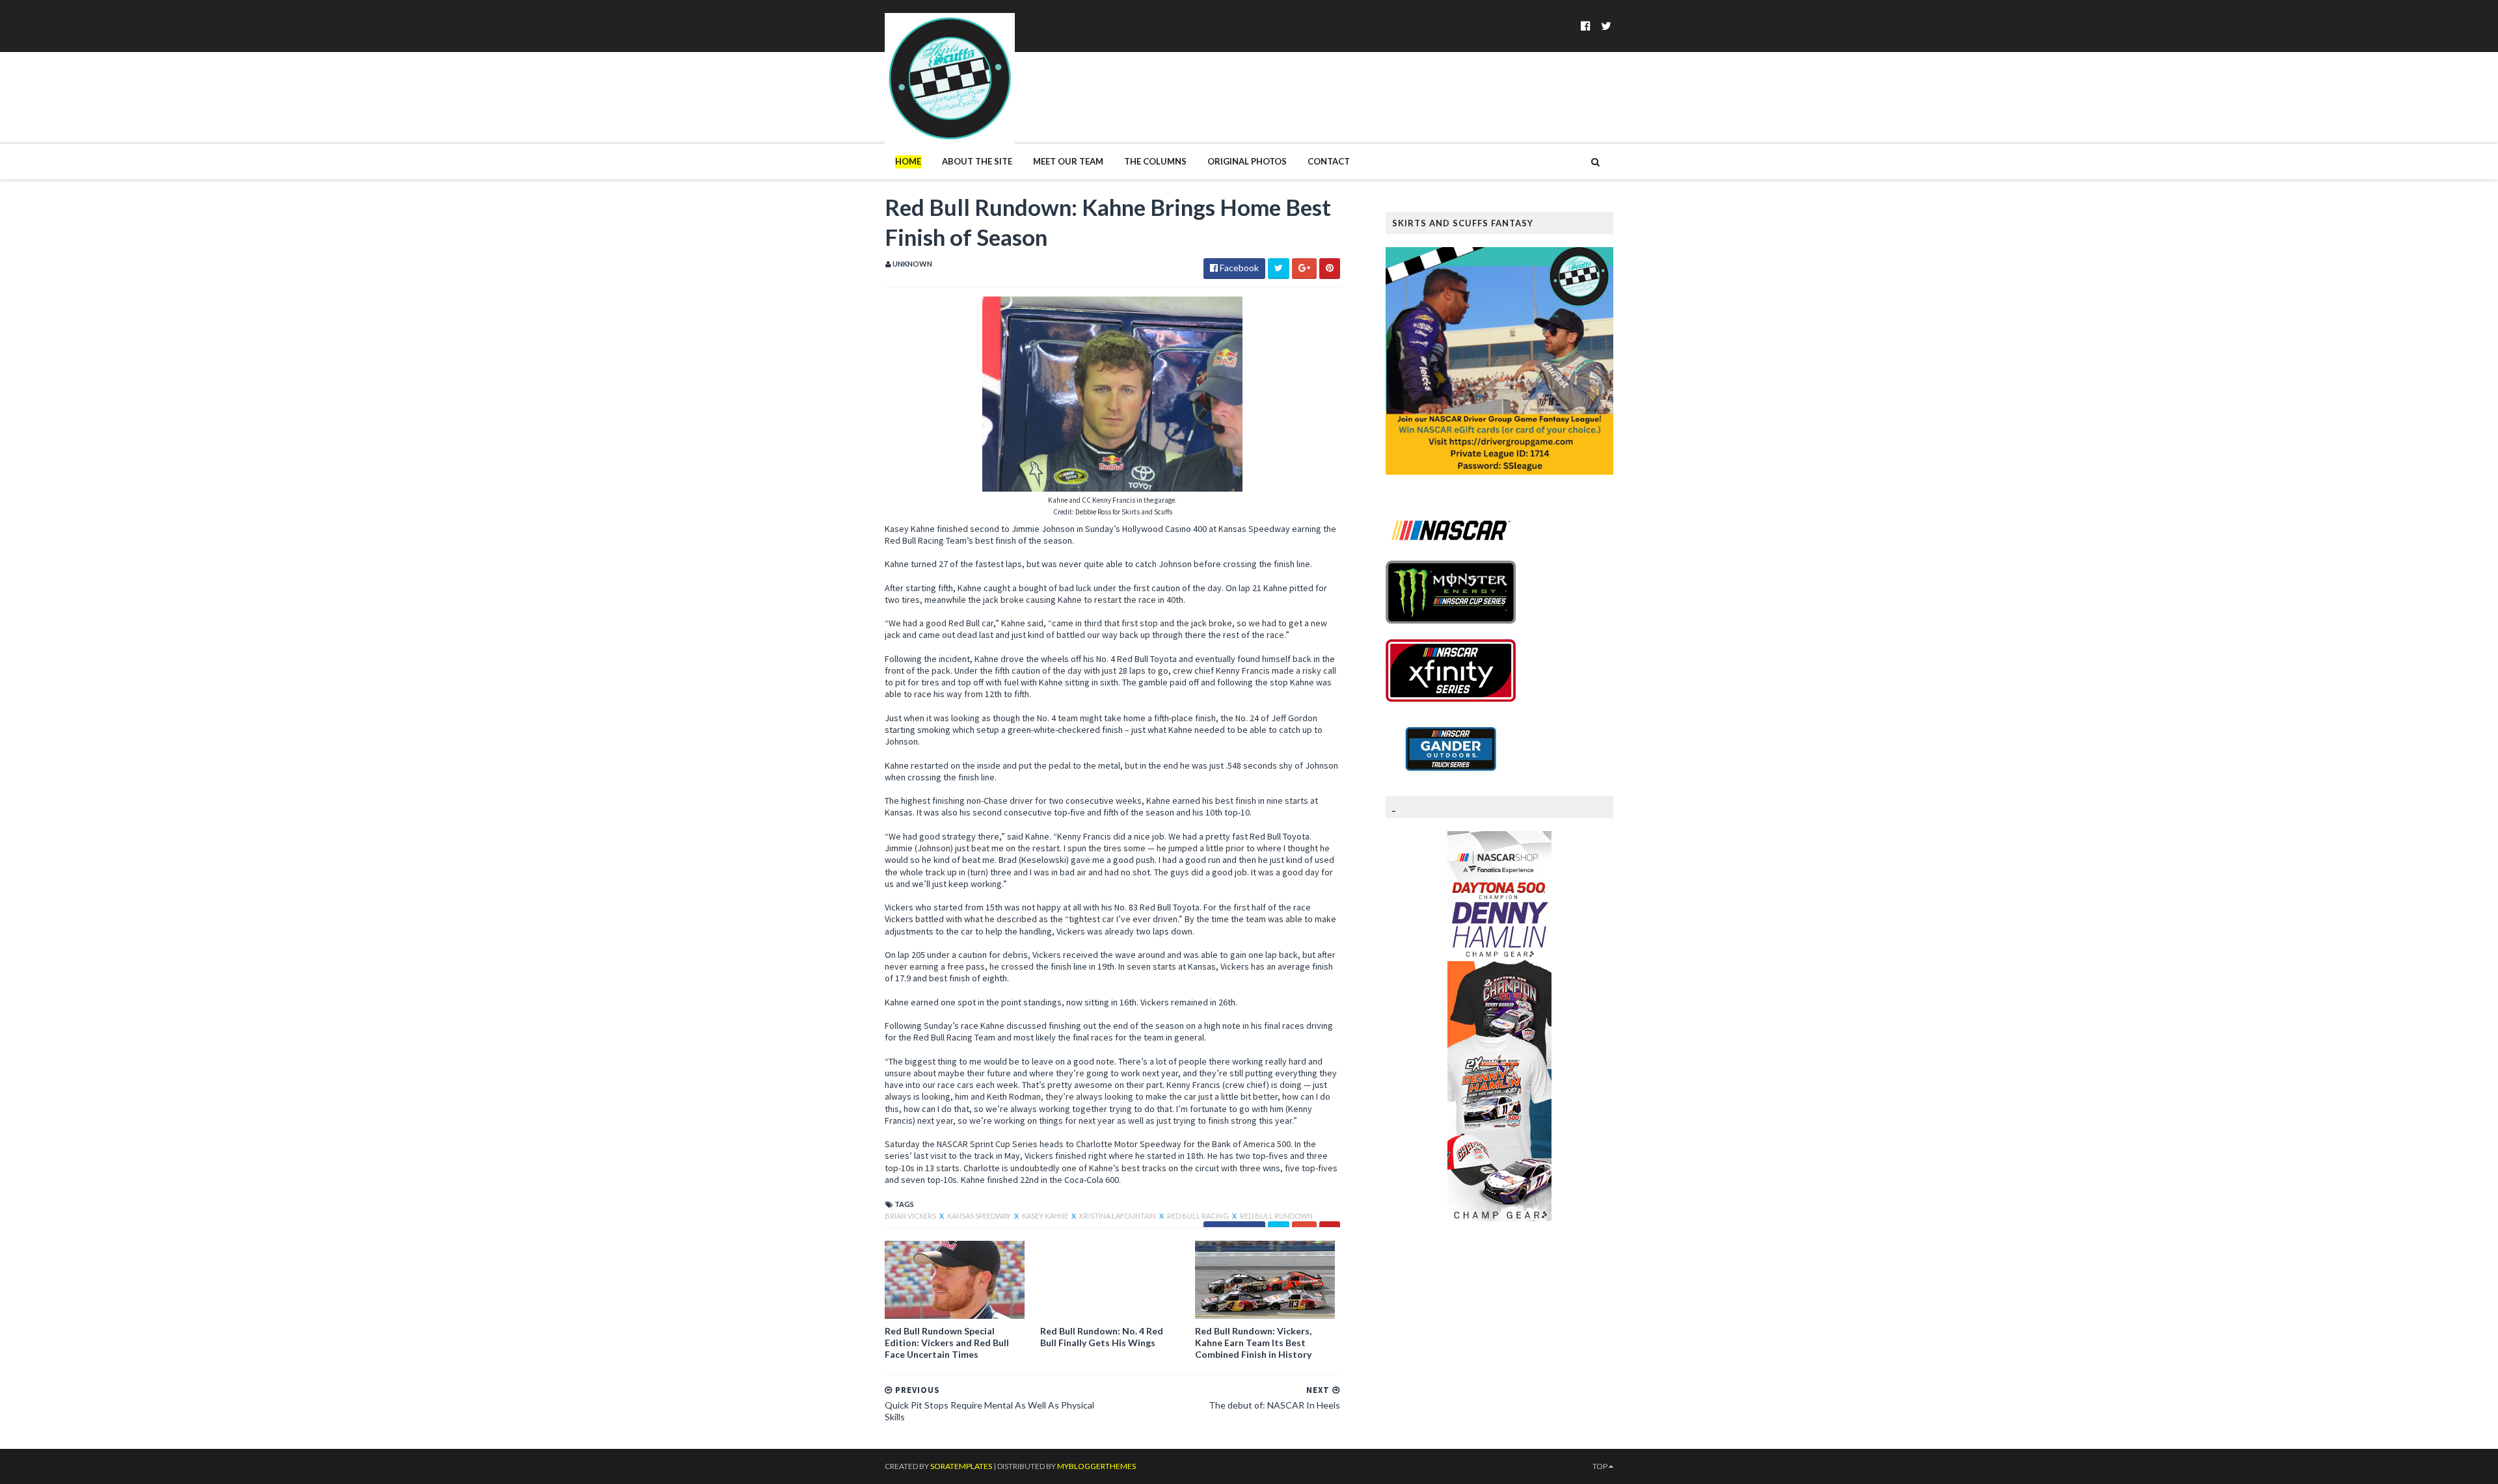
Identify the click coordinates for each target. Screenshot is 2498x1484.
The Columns (1155, 161)
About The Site (977, 161)
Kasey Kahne (1046, 1216)
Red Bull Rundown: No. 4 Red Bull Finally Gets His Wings (1102, 1337)
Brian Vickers (911, 1216)
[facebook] (1586, 26)
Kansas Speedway (980, 1216)
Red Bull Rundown (1276, 1216)
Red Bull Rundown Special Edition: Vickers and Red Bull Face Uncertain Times (947, 1343)
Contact (1329, 161)
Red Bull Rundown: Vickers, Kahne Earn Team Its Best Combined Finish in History (1253, 1343)
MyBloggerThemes (1096, 1466)
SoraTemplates (961, 1466)
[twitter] (1606, 26)
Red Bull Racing (1199, 1216)
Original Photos (1247, 161)
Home (908, 161)
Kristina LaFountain (1118, 1216)
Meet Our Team (1068, 161)
